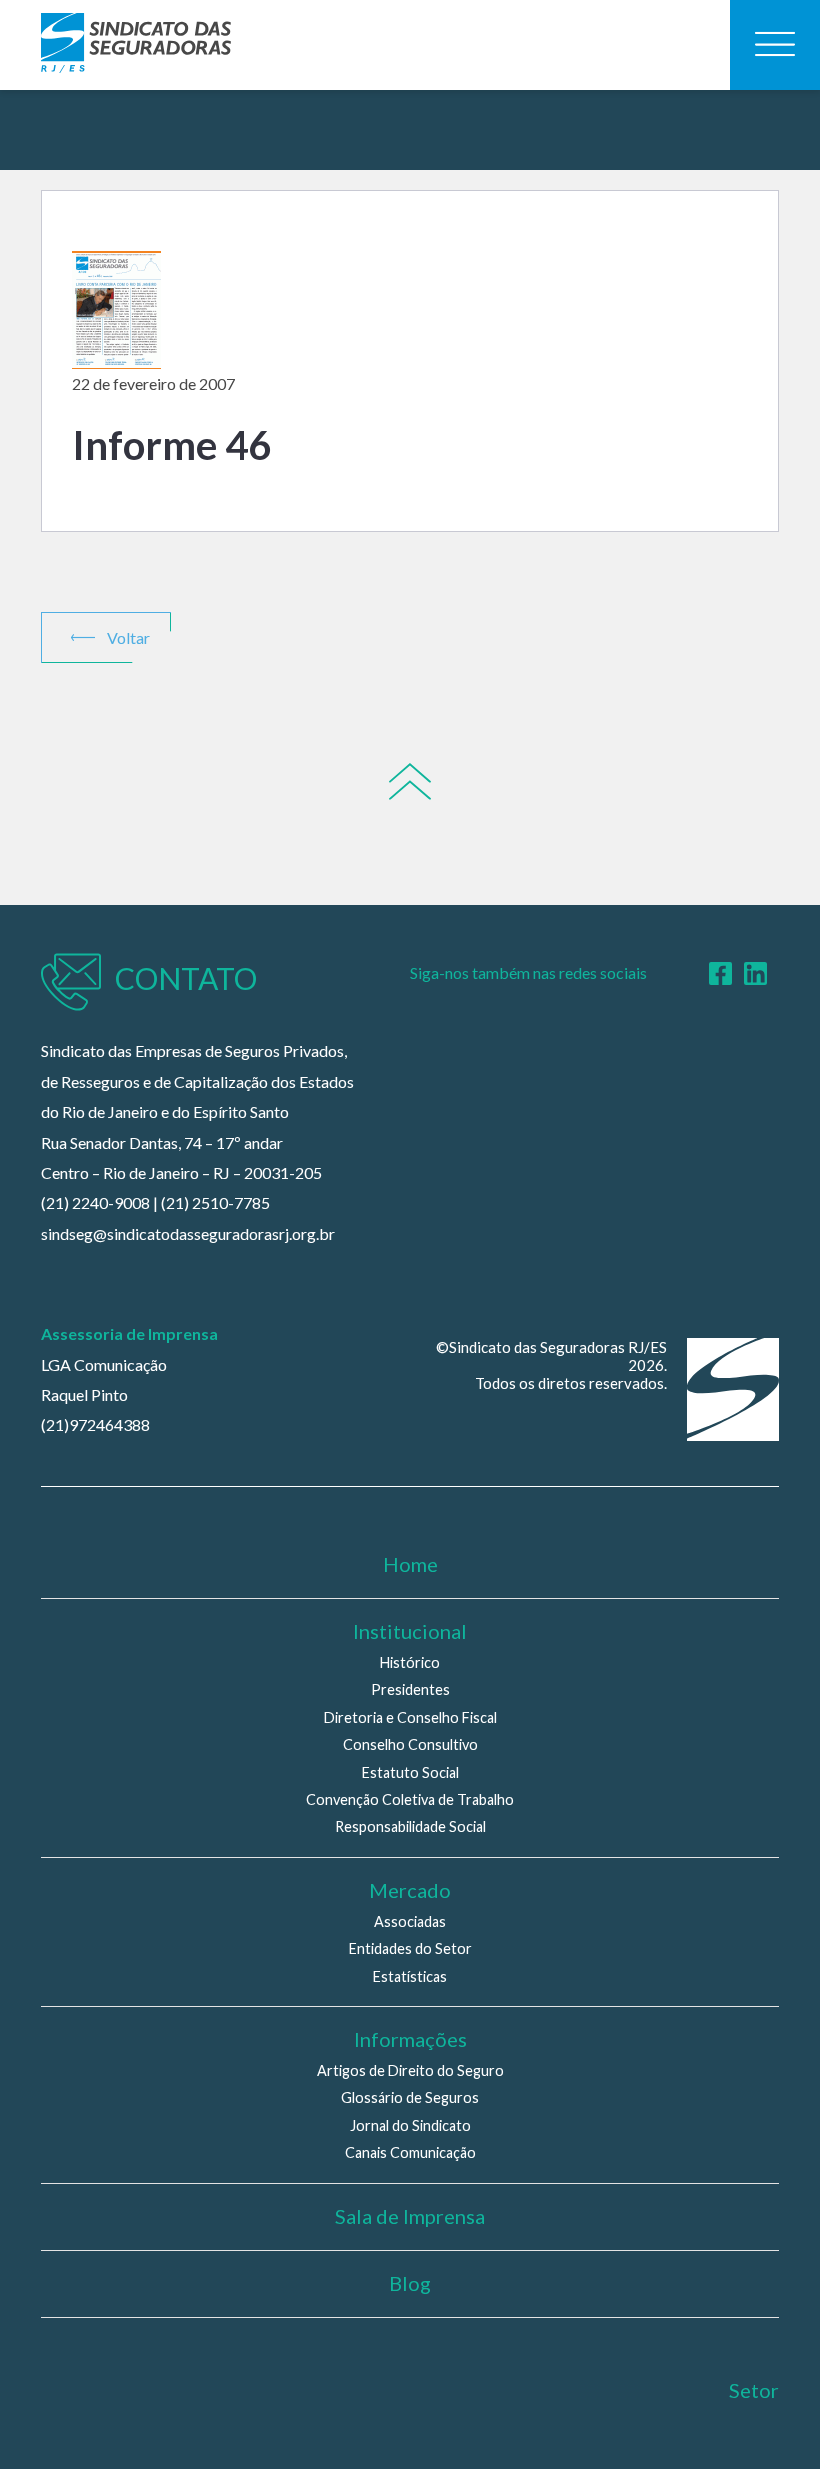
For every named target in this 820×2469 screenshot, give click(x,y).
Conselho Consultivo (410, 1744)
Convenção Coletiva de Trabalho (410, 1799)
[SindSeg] (136, 45)
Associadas (410, 1921)
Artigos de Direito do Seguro (410, 2070)
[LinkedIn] (755, 973)
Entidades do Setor (410, 1948)
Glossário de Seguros (410, 2097)
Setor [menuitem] (754, 2390)
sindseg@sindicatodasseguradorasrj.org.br (188, 1233)
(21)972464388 (95, 1424)
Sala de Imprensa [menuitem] (410, 2216)
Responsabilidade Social (410, 1826)
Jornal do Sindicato (410, 2125)
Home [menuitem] (410, 1564)
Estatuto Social (410, 1772)
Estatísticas (410, 1976)
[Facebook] (720, 973)
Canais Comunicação (410, 2152)
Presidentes (410, 1689)
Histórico (410, 1662)
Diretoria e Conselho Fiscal (410, 1717)
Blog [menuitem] (410, 2283)
